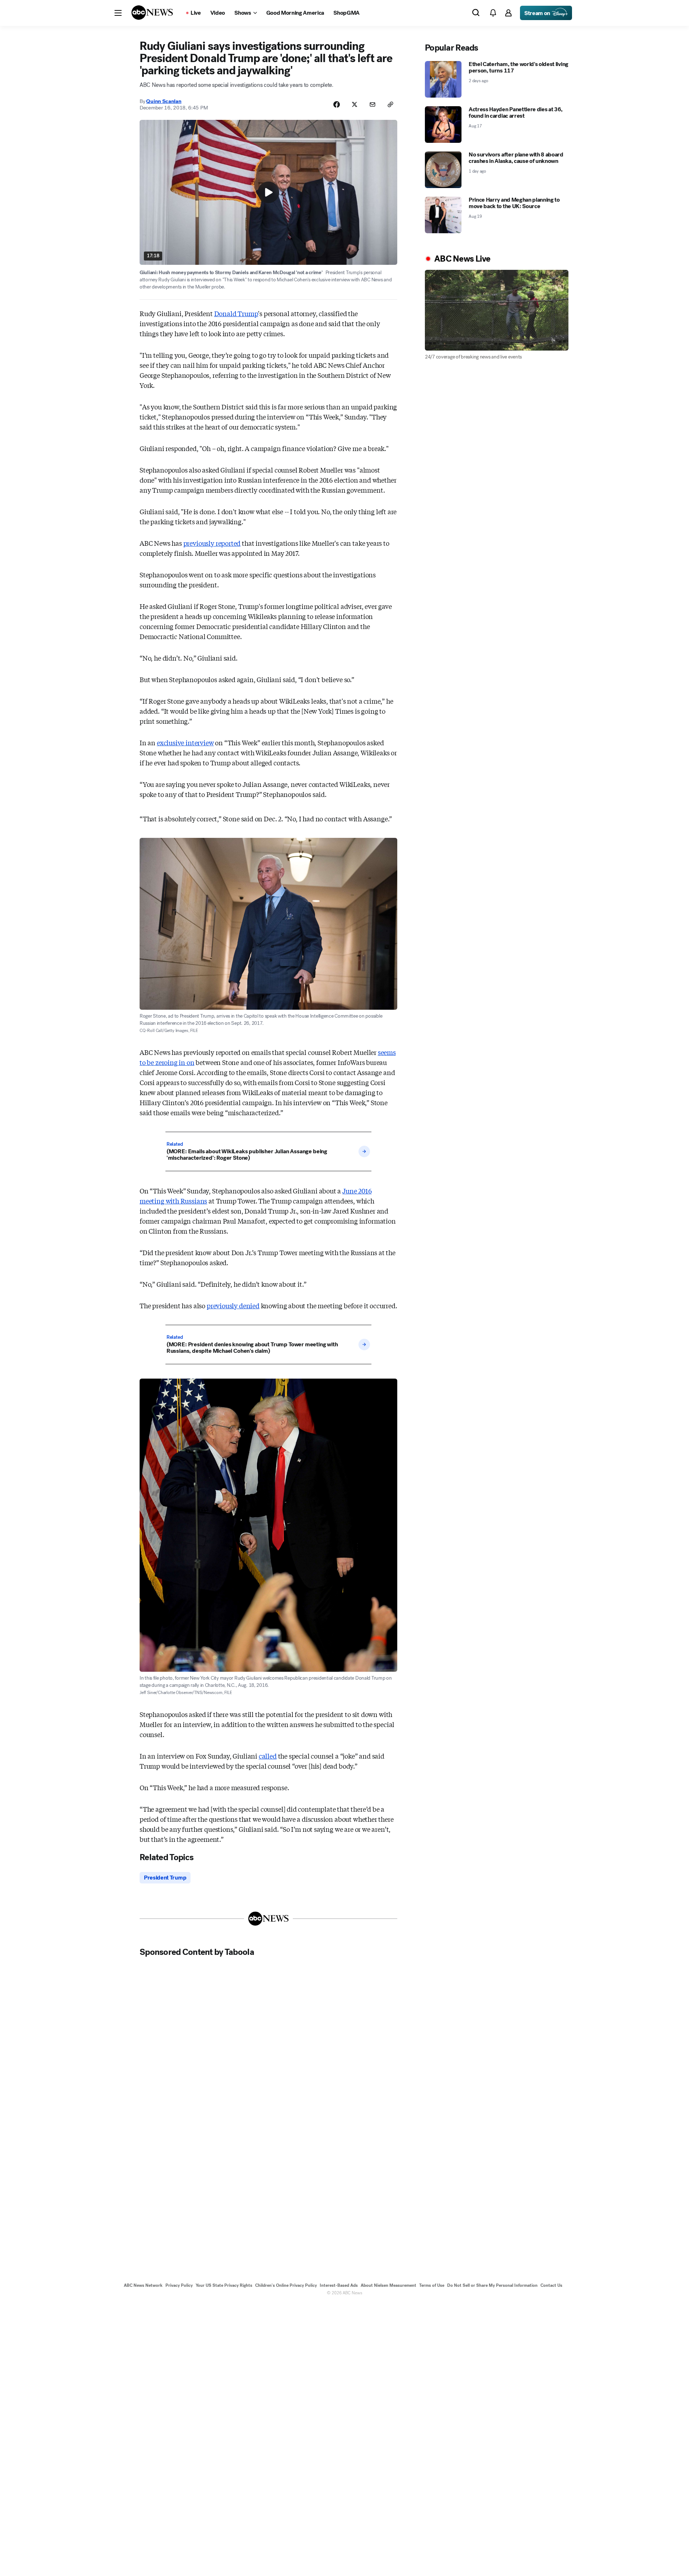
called (268, 1756)
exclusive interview (185, 742)
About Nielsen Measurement (388, 2285)
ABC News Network (143, 2285)
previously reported (212, 543)
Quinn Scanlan (164, 101)
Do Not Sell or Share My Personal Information (492, 2285)
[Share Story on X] (355, 104)
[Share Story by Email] (372, 104)
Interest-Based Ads (339, 2285)
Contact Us (551, 2285)
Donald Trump (236, 313)
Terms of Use (432, 2285)
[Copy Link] (390, 104)
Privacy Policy (179, 2285)
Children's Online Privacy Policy (286, 2285)
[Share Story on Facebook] (337, 104)
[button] (118, 13)
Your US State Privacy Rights (224, 2285)
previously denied (233, 1305)
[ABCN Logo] (152, 13)
